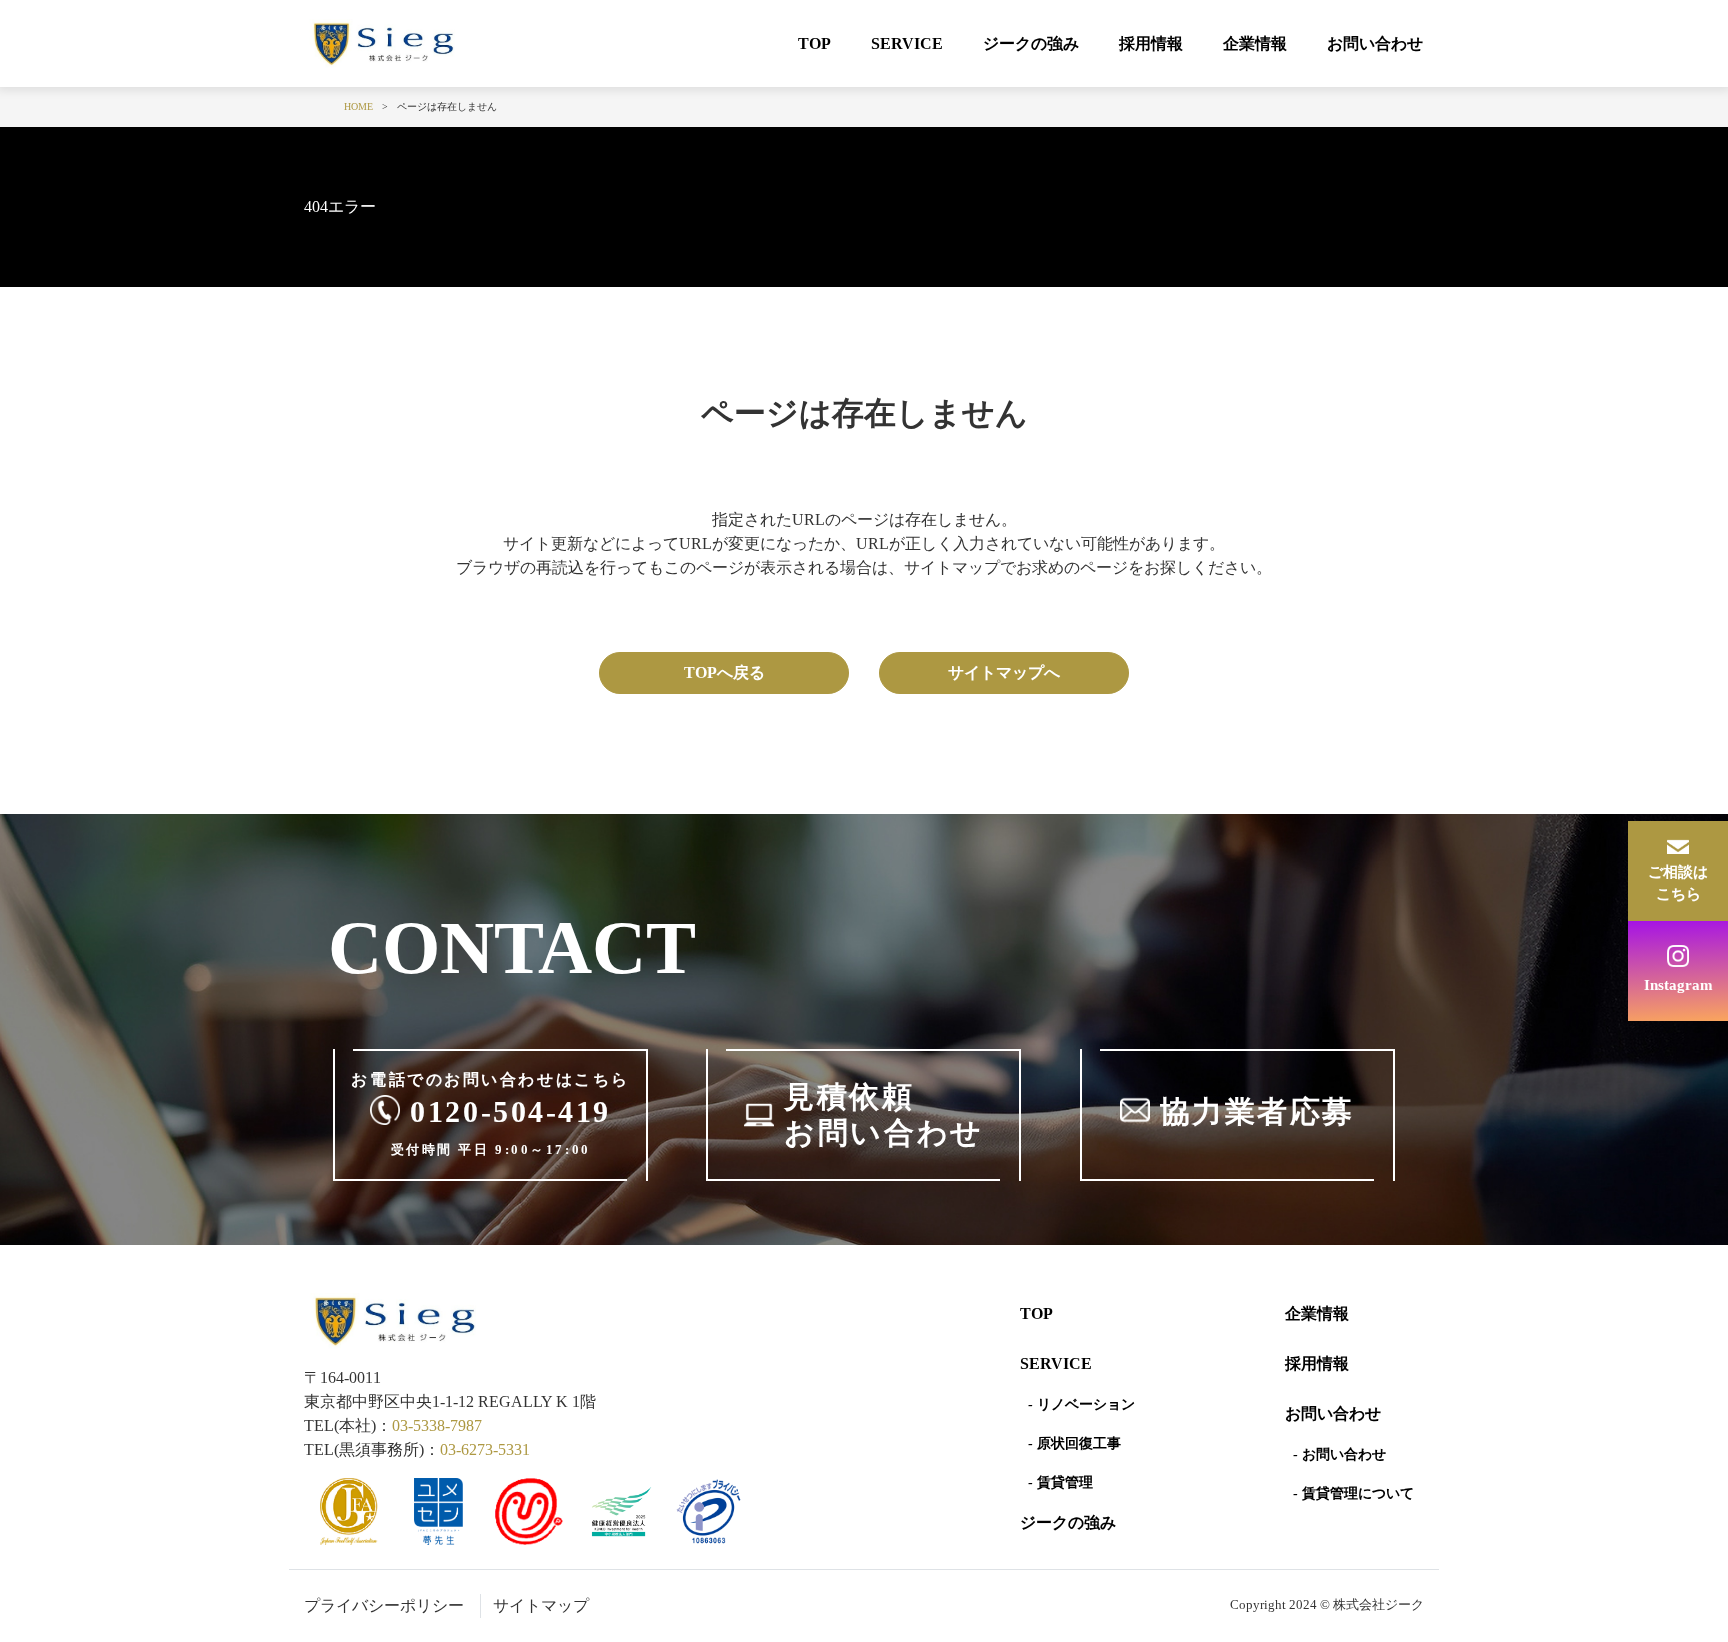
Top (1036, 1313)
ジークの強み (1031, 43)
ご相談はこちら (1678, 883)
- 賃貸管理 (1060, 1482)
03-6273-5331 (485, 1449)
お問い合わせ (1375, 43)
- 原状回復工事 (1074, 1443)
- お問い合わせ (1339, 1454)
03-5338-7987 (437, 1425)
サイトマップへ (1004, 672)
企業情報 (1255, 43)
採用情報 (1151, 43)
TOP (814, 43)
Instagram (1678, 985)
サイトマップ (541, 1605)
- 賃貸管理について (1353, 1493)
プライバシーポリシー (384, 1605)
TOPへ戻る (724, 672)
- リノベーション (1081, 1404)
